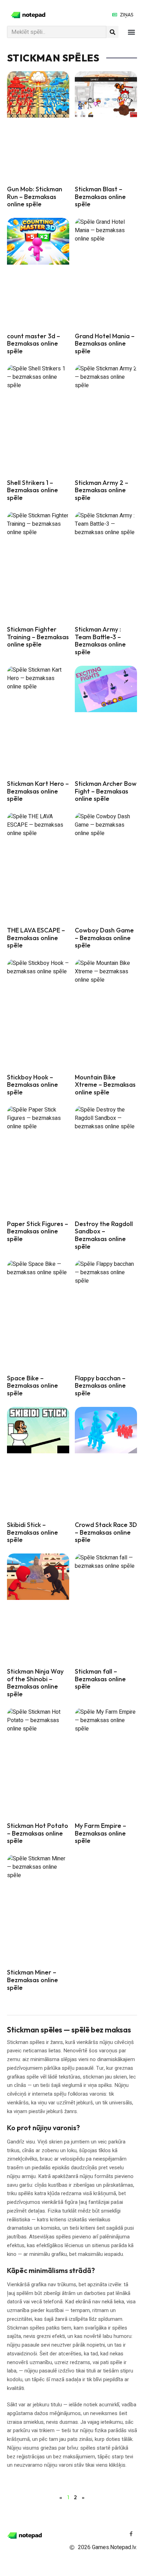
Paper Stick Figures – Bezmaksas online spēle (38, 1231)
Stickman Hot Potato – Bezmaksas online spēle (38, 1833)
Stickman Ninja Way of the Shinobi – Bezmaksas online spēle (35, 1683)
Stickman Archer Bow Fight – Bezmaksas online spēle (106, 791)
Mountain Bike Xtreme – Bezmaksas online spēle (105, 1085)
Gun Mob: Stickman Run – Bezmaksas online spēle (35, 197)
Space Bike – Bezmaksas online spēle (33, 1386)
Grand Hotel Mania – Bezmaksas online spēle (105, 344)
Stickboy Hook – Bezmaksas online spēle (33, 1085)
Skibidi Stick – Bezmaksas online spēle (33, 1532)
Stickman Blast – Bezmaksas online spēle (100, 197)
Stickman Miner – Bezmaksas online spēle (33, 1980)
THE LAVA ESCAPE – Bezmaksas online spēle (36, 938)
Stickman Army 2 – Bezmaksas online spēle (102, 490)
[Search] (112, 32)
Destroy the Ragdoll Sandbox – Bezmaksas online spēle (104, 1235)
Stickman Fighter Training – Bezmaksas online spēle (38, 637)
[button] (131, 32)
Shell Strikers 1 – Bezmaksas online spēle (33, 490)
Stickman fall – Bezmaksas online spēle (100, 1679)
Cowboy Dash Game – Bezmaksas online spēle (104, 938)
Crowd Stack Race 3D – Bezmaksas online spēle (106, 1532)
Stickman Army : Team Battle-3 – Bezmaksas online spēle (100, 641)
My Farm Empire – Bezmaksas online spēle (100, 1833)
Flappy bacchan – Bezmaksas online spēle (100, 1386)
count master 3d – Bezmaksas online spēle (34, 344)
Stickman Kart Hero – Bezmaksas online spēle (38, 791)
